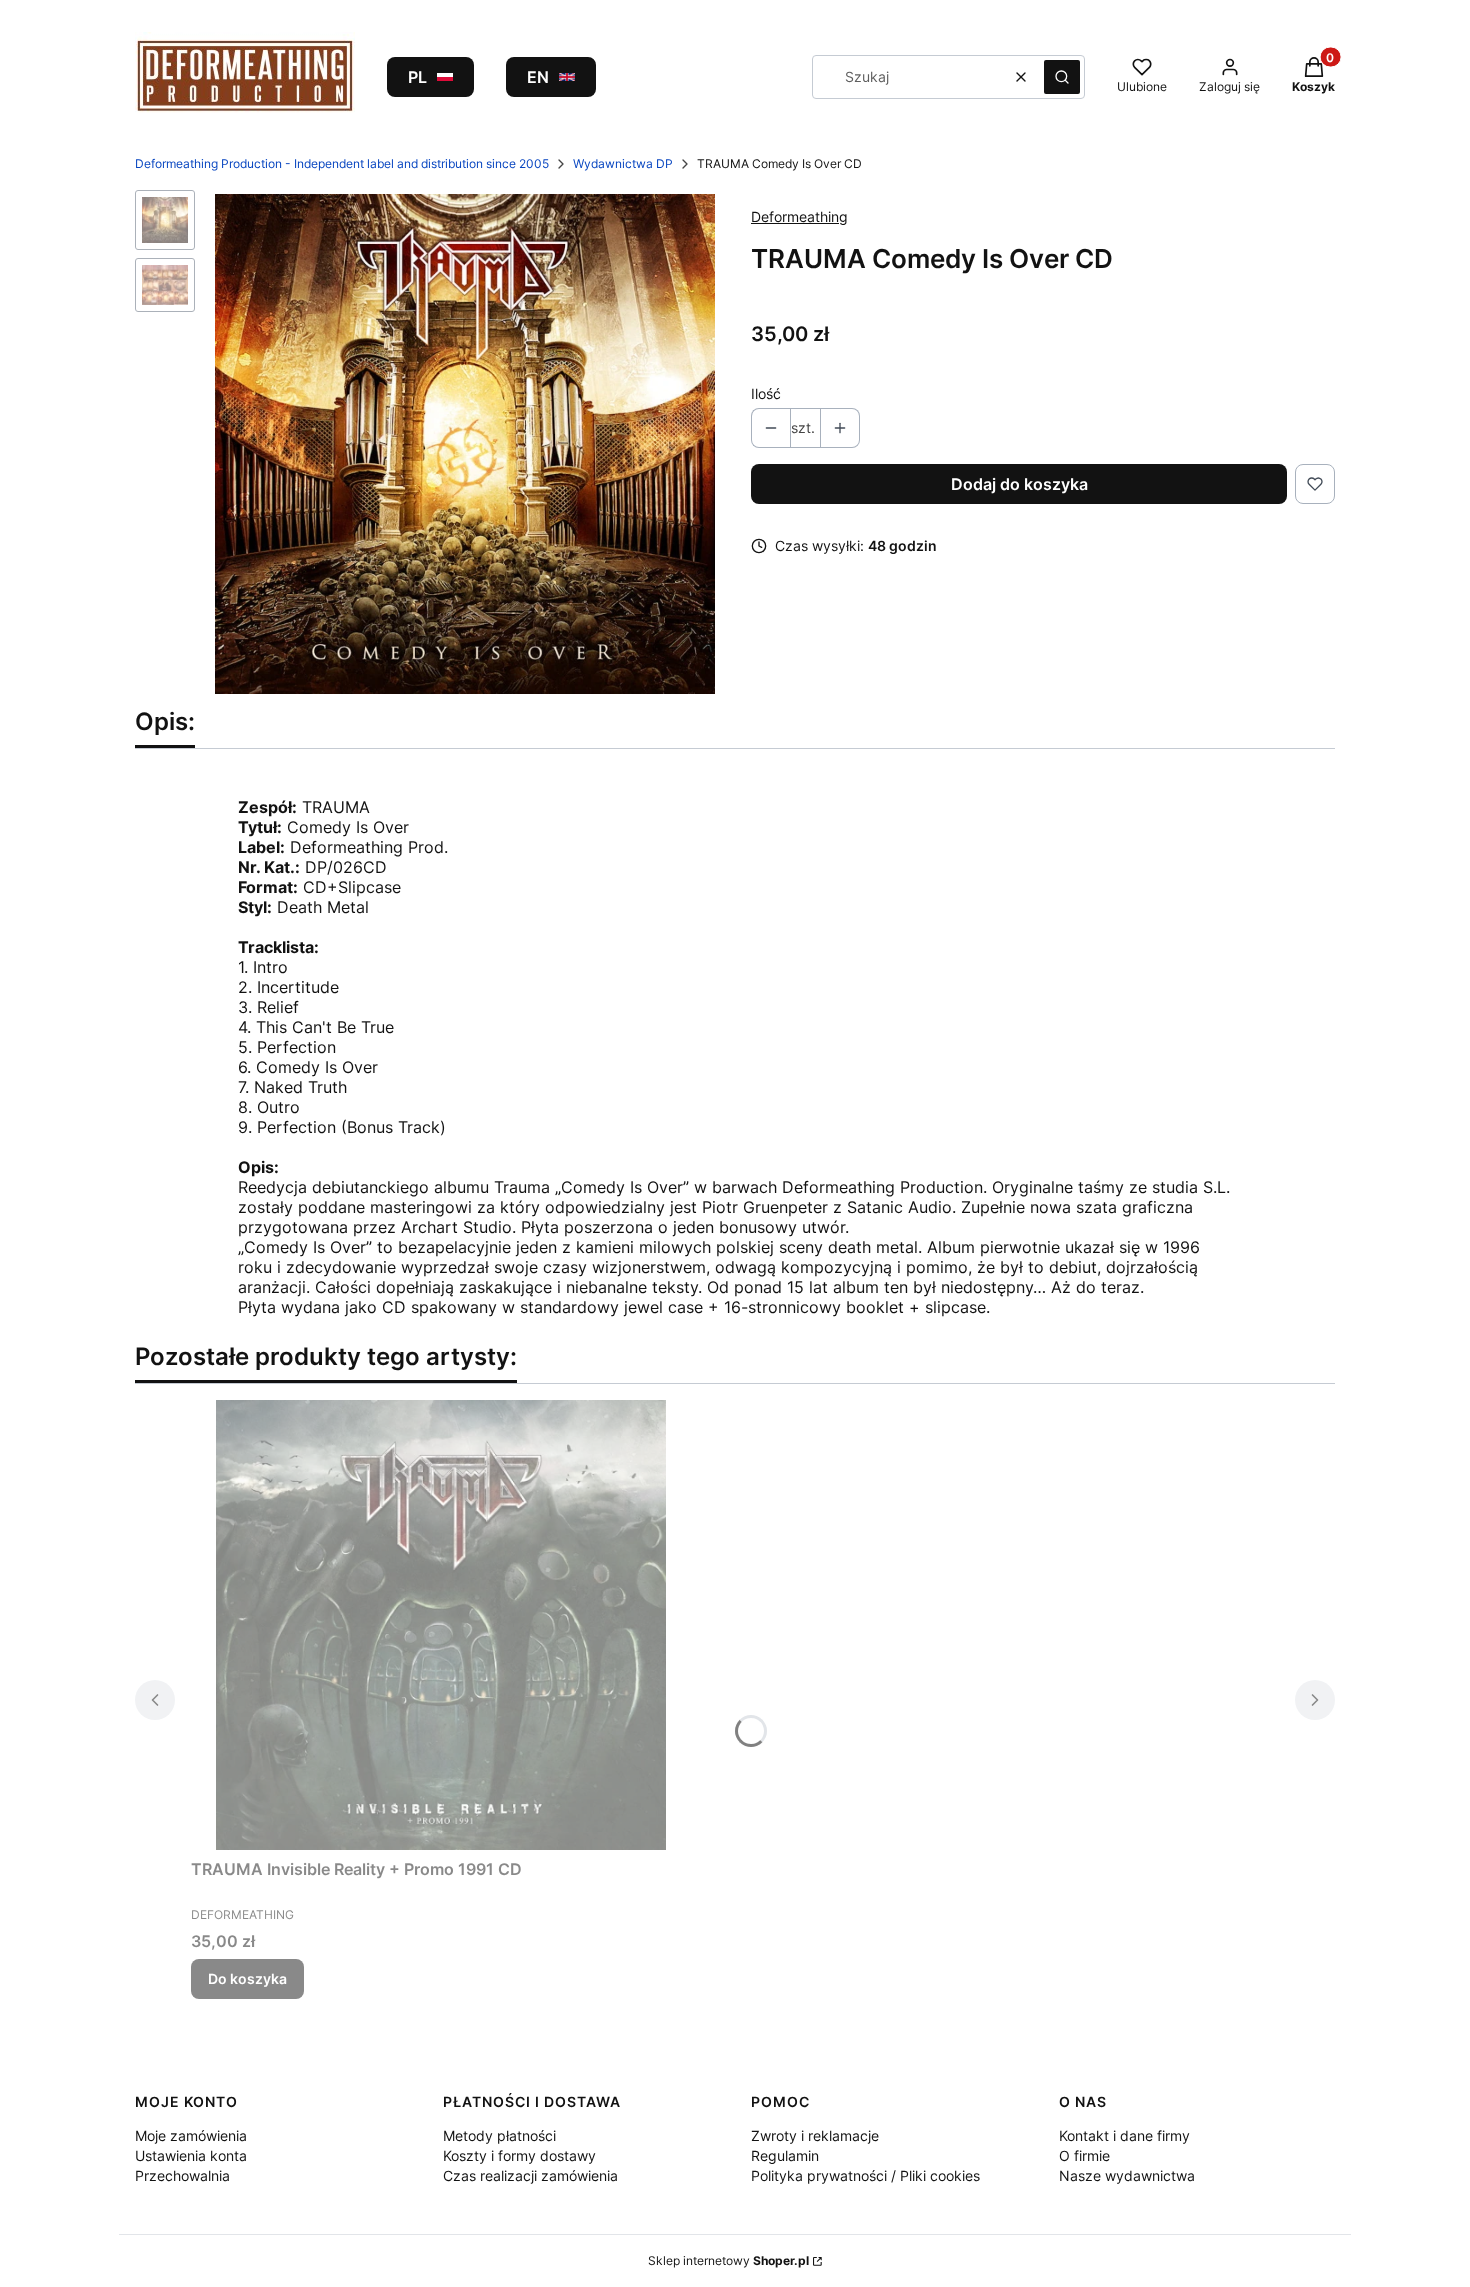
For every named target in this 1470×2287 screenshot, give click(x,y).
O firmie (1084, 2155)
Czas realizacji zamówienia (530, 2175)
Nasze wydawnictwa (1127, 2175)
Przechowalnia (182, 2175)
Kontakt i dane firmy (1124, 2135)
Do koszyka (247, 1978)
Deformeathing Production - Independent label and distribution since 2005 (342, 163)
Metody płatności (499, 2135)
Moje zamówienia (191, 2135)
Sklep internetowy (728, 2260)
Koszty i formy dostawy (519, 2155)
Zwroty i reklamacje (815, 2135)
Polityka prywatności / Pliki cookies (865, 2175)
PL (417, 77)
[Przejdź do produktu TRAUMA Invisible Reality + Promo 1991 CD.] (441, 1625)
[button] (1062, 77)
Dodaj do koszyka (1019, 484)
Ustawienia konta (191, 2155)
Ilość (766, 393)
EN (538, 77)
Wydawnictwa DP (623, 163)
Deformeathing (799, 216)
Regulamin (785, 2155)
